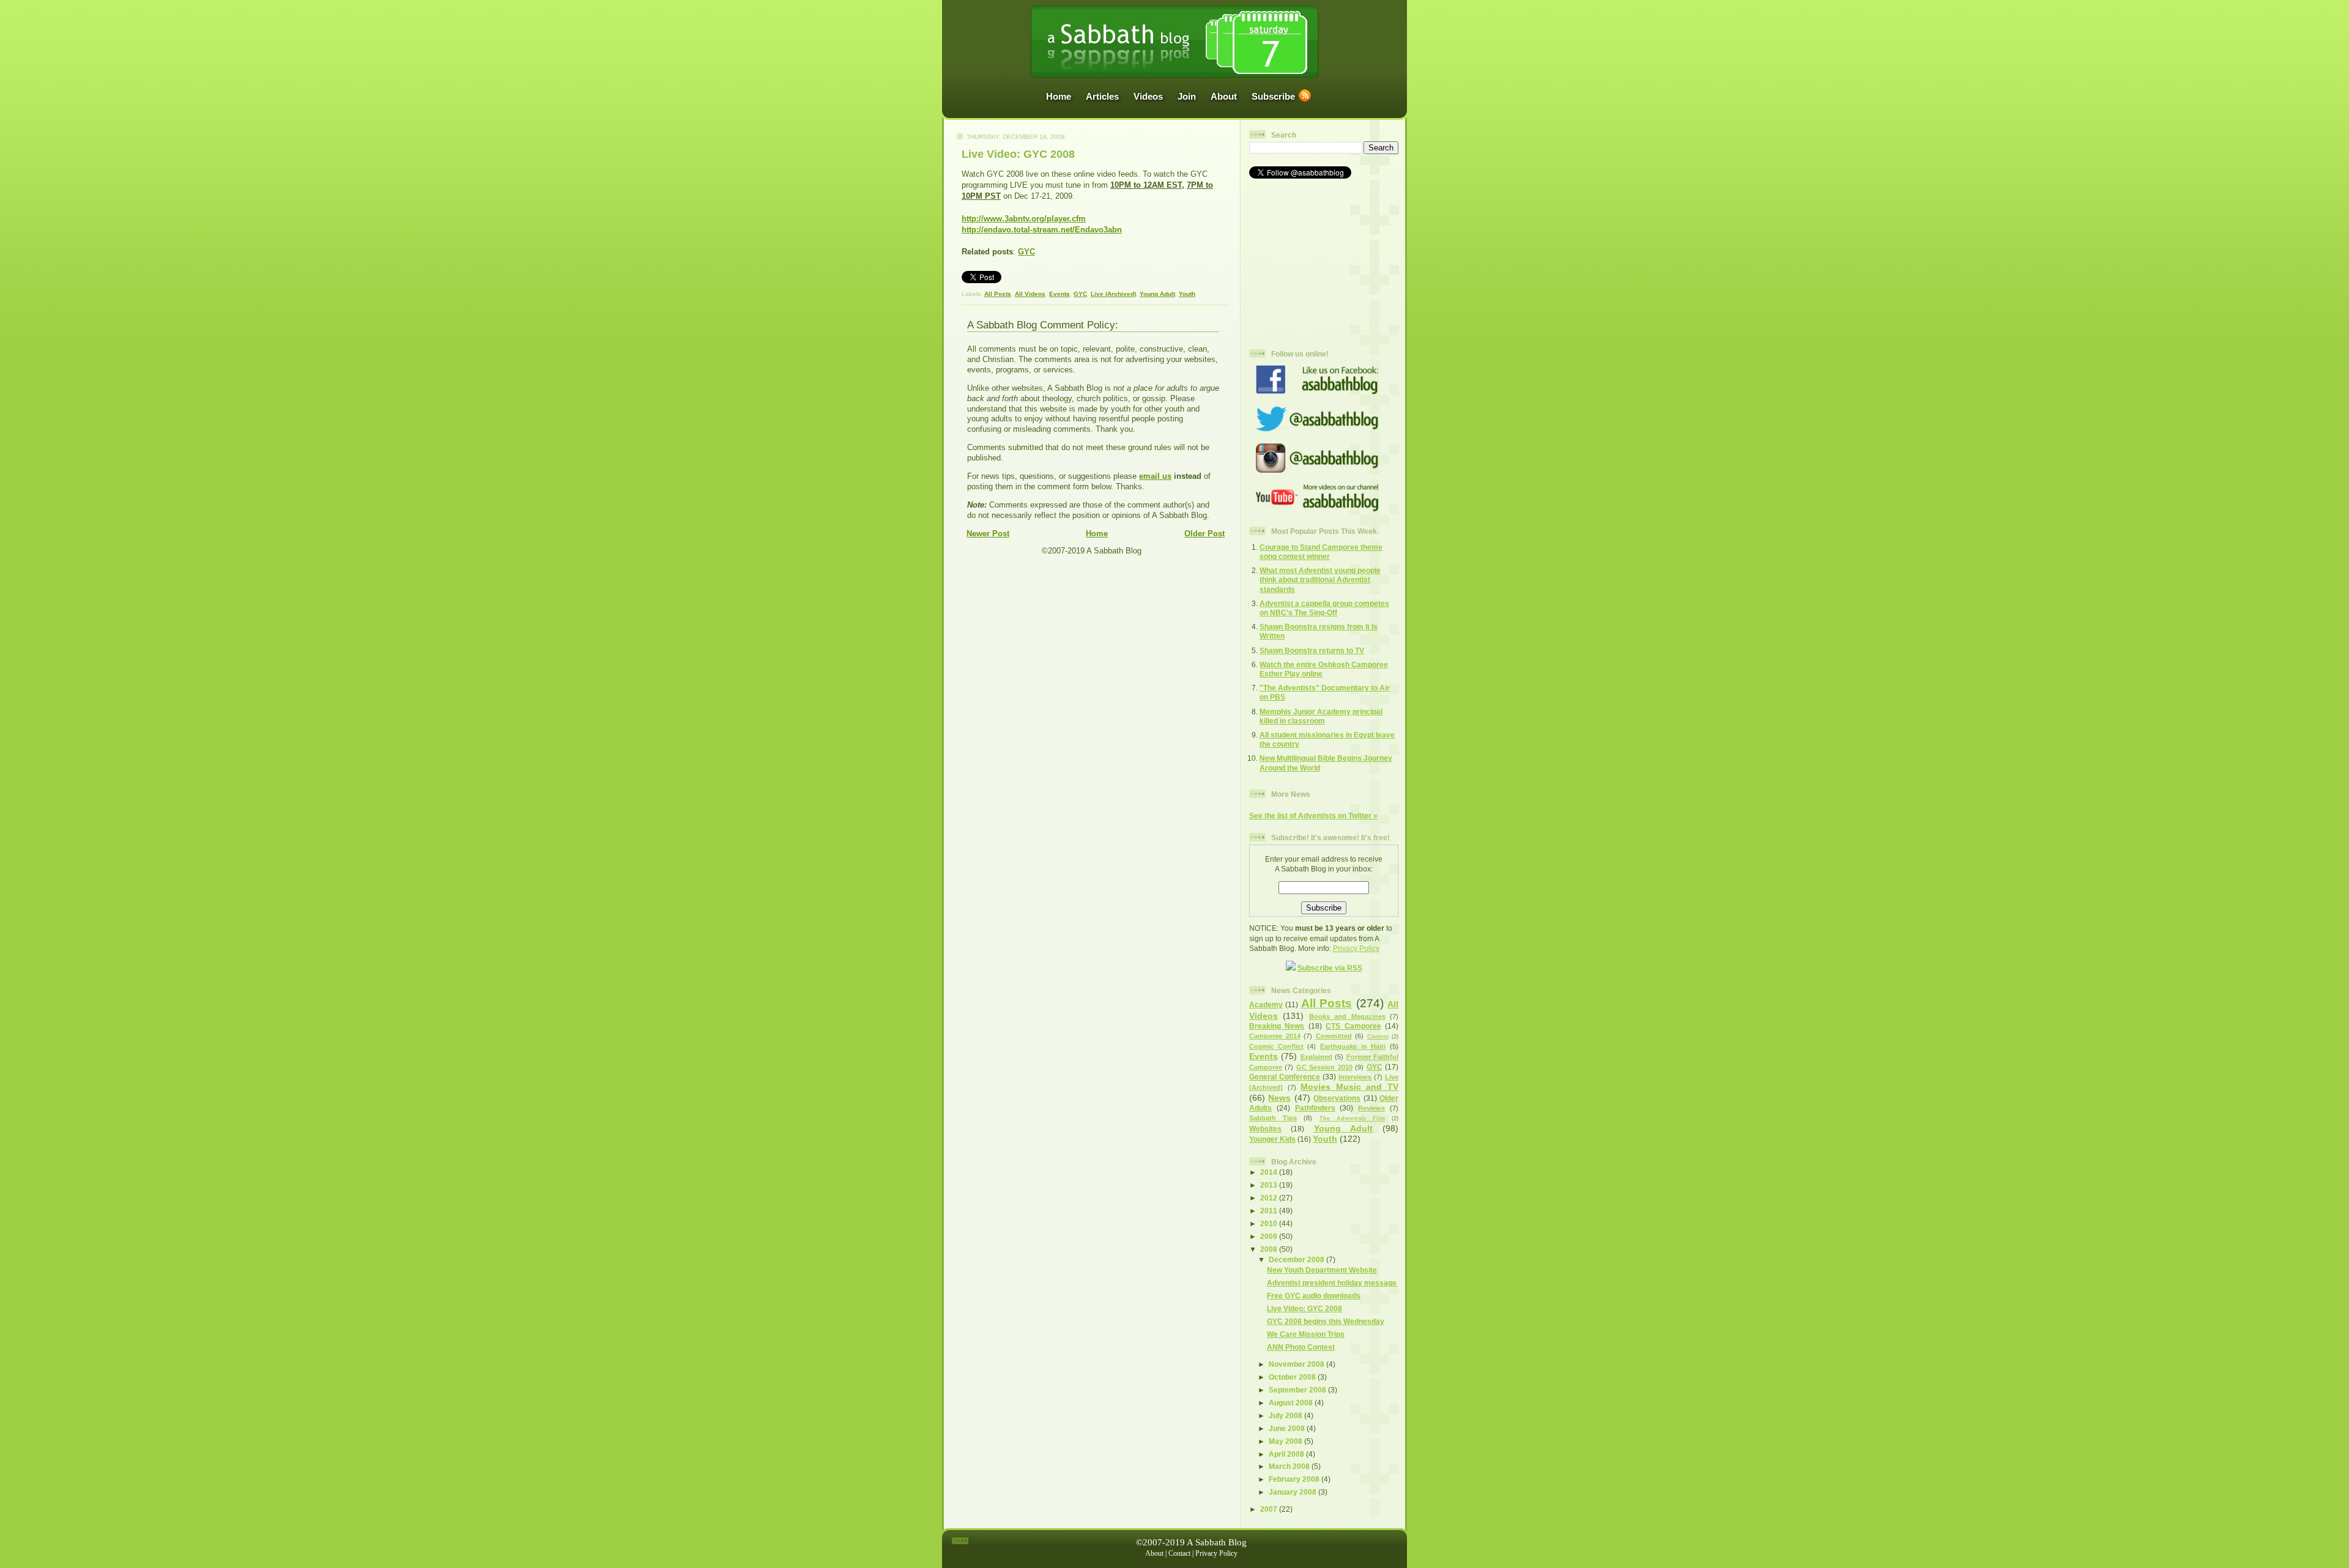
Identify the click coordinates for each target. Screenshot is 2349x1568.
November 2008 (1297, 1364)
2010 (1270, 1223)
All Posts (998, 294)
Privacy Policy (1356, 948)
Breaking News (1277, 1026)
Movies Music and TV (1349, 1087)
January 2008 (1293, 1492)
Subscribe (1273, 96)
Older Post (1204, 534)
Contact (1179, 1554)
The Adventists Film (1352, 1119)
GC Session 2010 (1324, 1067)
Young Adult (1157, 294)
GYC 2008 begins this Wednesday (1326, 1321)
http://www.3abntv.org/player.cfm (1024, 219)
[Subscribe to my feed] (1291, 968)
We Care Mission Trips (1306, 1334)
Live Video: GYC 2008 (1018, 154)
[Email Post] (1100, 281)
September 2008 (1298, 1390)
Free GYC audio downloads (1314, 1296)
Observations (1337, 1098)
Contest (1378, 1037)
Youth (1187, 294)
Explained (1316, 1057)
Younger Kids (1272, 1139)
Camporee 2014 (1275, 1036)
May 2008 (1286, 1441)
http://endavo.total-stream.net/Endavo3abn (1042, 230)
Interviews (1355, 1077)
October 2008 (1293, 1377)
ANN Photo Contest (1301, 1347)
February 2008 (1295, 1479)
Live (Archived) (1113, 294)
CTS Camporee (1353, 1026)
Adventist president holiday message (1332, 1283)
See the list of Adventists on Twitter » (1313, 815)
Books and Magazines (1347, 1016)
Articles (1102, 96)
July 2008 (1286, 1415)
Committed (1334, 1036)
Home (1059, 96)
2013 (1270, 1185)
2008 (1270, 1249)
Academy (1266, 1004)
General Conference (1285, 1077)
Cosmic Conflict (1276, 1046)
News (1279, 1098)
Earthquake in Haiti (1353, 1046)
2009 (1270, 1236)
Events (1059, 294)
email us (1155, 476)
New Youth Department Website (1322, 1270)
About (1224, 96)
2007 (1270, 1509)
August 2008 (1292, 1403)
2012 (1270, 1198)
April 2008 (1287, 1454)
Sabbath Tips (1273, 1118)
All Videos (1030, 294)
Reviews (1371, 1108)
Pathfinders (1315, 1108)
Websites (1265, 1129)
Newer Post (988, 534)
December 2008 (1297, 1259)
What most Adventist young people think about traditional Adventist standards (1320, 579)
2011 (1270, 1211)
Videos (1148, 96)
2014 (1270, 1172)
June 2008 (1288, 1428)
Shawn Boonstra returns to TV (1312, 650)
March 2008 (1290, 1466)
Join (1187, 96)
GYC (1026, 252)
